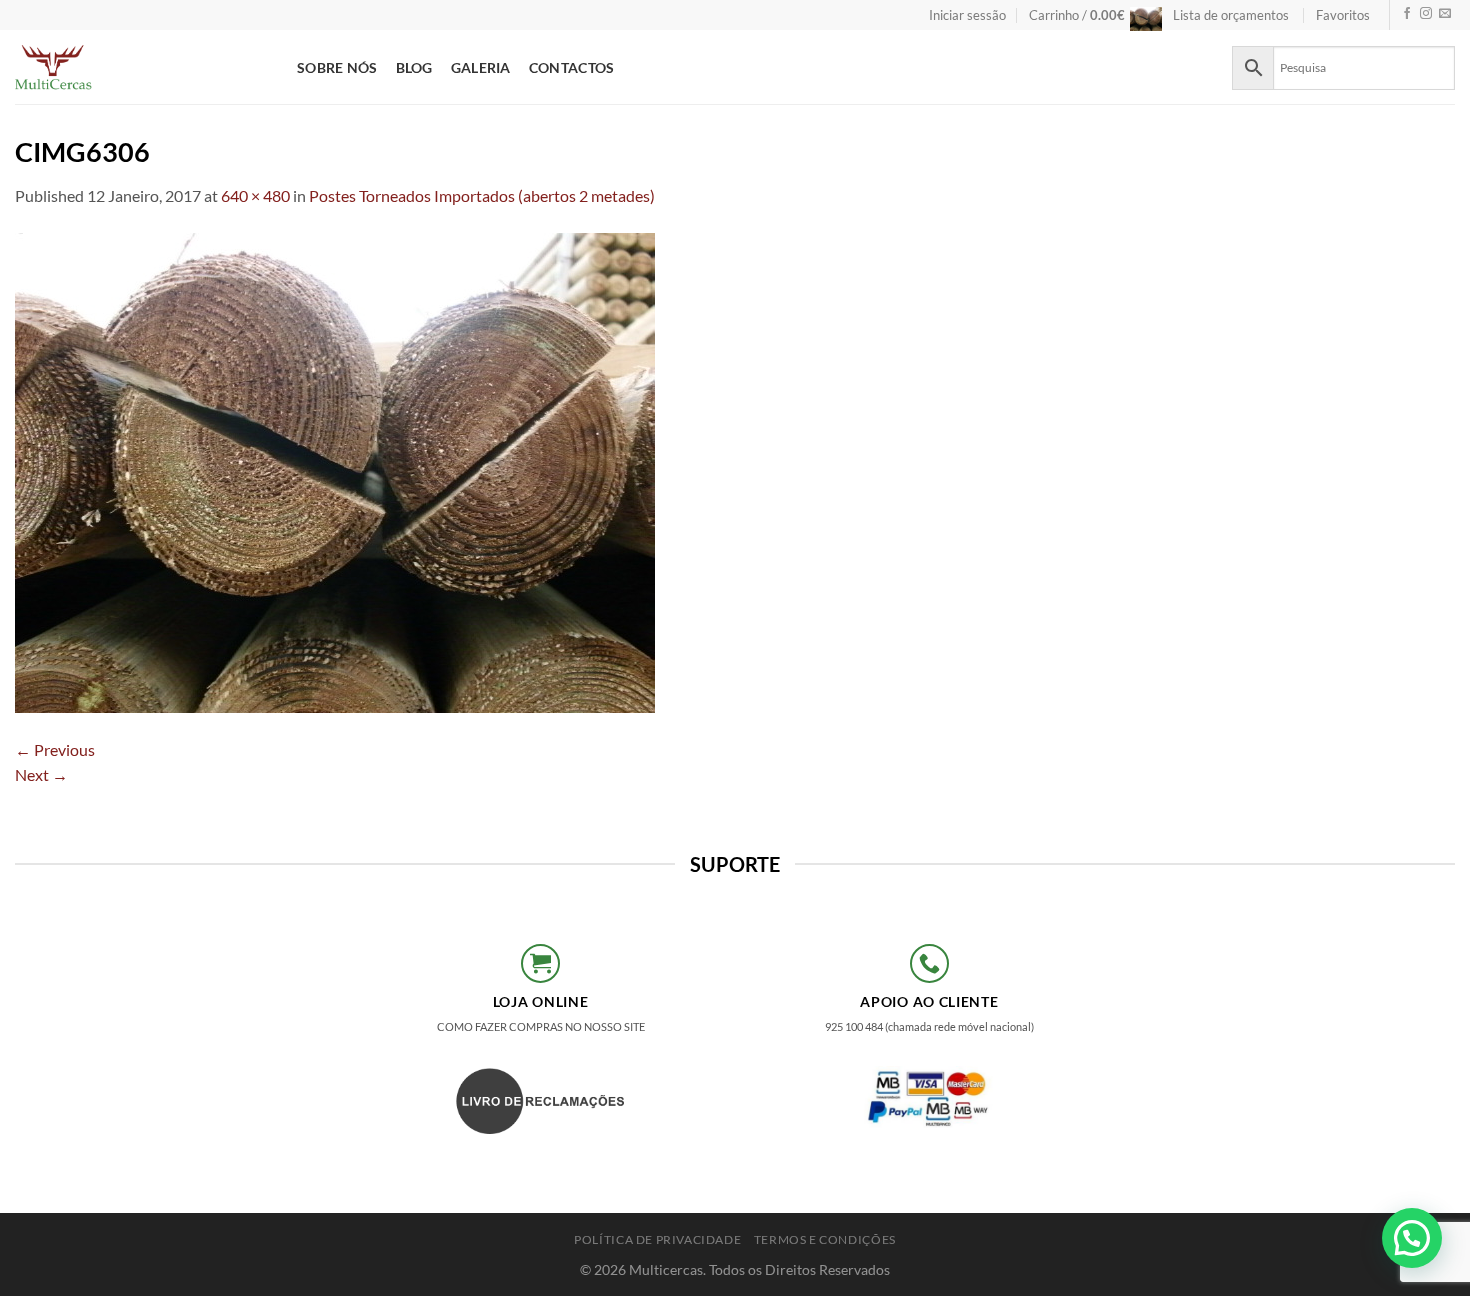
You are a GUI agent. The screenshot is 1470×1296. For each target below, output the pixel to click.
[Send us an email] (1445, 14)
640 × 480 (255, 195)
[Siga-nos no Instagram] (1426, 14)
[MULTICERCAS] (141, 67)
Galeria (481, 67)
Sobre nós (337, 67)
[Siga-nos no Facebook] (1407, 14)
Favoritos (1343, 15)
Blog (414, 67)
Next (41, 774)
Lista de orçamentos (1231, 15)
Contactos (572, 67)
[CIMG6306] (335, 470)
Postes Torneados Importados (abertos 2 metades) (482, 195)
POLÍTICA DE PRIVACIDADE (657, 1239)
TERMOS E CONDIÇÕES (825, 1239)
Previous (55, 749)
